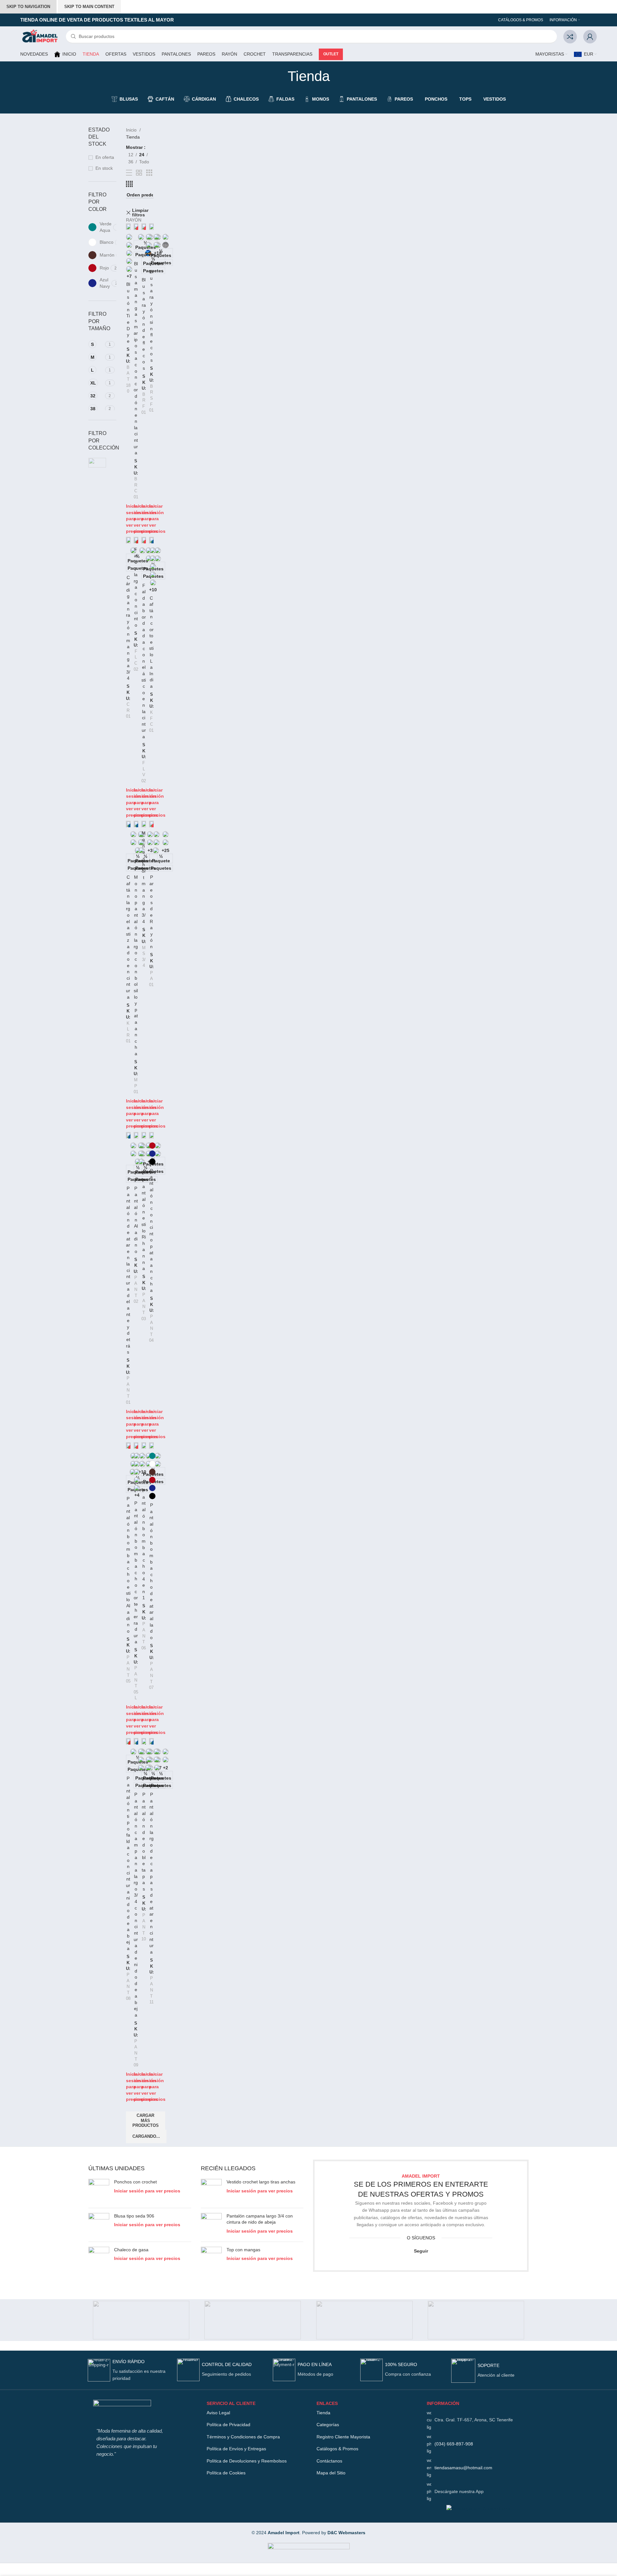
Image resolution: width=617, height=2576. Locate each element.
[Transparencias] (141, 2320)
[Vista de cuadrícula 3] (149, 173)
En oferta (105, 157)
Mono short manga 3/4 (144, 877)
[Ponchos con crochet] (99, 2191)
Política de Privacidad (228, 2425)
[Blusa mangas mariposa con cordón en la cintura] (136, 227)
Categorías (328, 2425)
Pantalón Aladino (136, 1220)
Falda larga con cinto (136, 587)
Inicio (132, 130)
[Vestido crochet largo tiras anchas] (211, 2191)
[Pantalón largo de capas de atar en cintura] (151, 1741)
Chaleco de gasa (131, 2250)
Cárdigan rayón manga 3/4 (128, 628)
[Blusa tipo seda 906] (99, 2225)
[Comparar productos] (570, 37)
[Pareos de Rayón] (151, 824)
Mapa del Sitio (331, 2473)
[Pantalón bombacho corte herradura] (136, 1446)
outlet (331, 54)
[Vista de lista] (129, 173)
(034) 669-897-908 (454, 2444)
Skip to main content (89, 7)
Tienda (323, 2413)
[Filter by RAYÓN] (97, 463)
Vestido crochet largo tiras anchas (261, 2182)
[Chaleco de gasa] (99, 2259)
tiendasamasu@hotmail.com (463, 2468)
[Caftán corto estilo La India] (151, 540)
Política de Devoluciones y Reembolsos (247, 2461)
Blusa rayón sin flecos (152, 316)
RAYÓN (134, 220)
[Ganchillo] (364, 2320)
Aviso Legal (218, 2413)
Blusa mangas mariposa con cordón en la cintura (136, 358)
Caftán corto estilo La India (151, 642)
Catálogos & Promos (337, 2449)
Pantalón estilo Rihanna (144, 1224)
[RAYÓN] (253, 2320)
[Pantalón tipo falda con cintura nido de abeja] (128, 1741)
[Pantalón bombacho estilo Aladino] (128, 1446)
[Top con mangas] (211, 2259)
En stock (104, 168)
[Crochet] (476, 2320)
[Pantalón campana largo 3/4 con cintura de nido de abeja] (136, 1741)
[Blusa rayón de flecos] (144, 227)
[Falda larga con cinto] (136, 540)
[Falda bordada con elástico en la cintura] (144, 540)
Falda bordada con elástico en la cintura (144, 661)
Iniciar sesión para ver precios (157, 519)
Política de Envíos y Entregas (236, 2449)
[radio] (129, 237)
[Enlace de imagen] (122, 2410)
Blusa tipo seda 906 (134, 2216)
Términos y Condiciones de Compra (243, 2437)
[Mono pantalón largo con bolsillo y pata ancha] (136, 824)
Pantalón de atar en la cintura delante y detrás (128, 1270)
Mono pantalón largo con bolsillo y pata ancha (136, 965)
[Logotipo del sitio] (40, 36)
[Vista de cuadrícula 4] (129, 184)
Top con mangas (243, 2250)
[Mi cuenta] (590, 37)
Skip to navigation (28, 7)
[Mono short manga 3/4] (144, 824)
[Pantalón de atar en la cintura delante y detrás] (128, 1135)
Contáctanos (329, 2461)
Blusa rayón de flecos (144, 324)
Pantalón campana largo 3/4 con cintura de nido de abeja (260, 2219)
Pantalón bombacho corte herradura (136, 1572)
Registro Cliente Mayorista (343, 2437)
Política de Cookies (226, 2473)
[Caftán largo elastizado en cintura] (128, 824)
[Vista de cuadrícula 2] (139, 173)
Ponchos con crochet (135, 2182)
